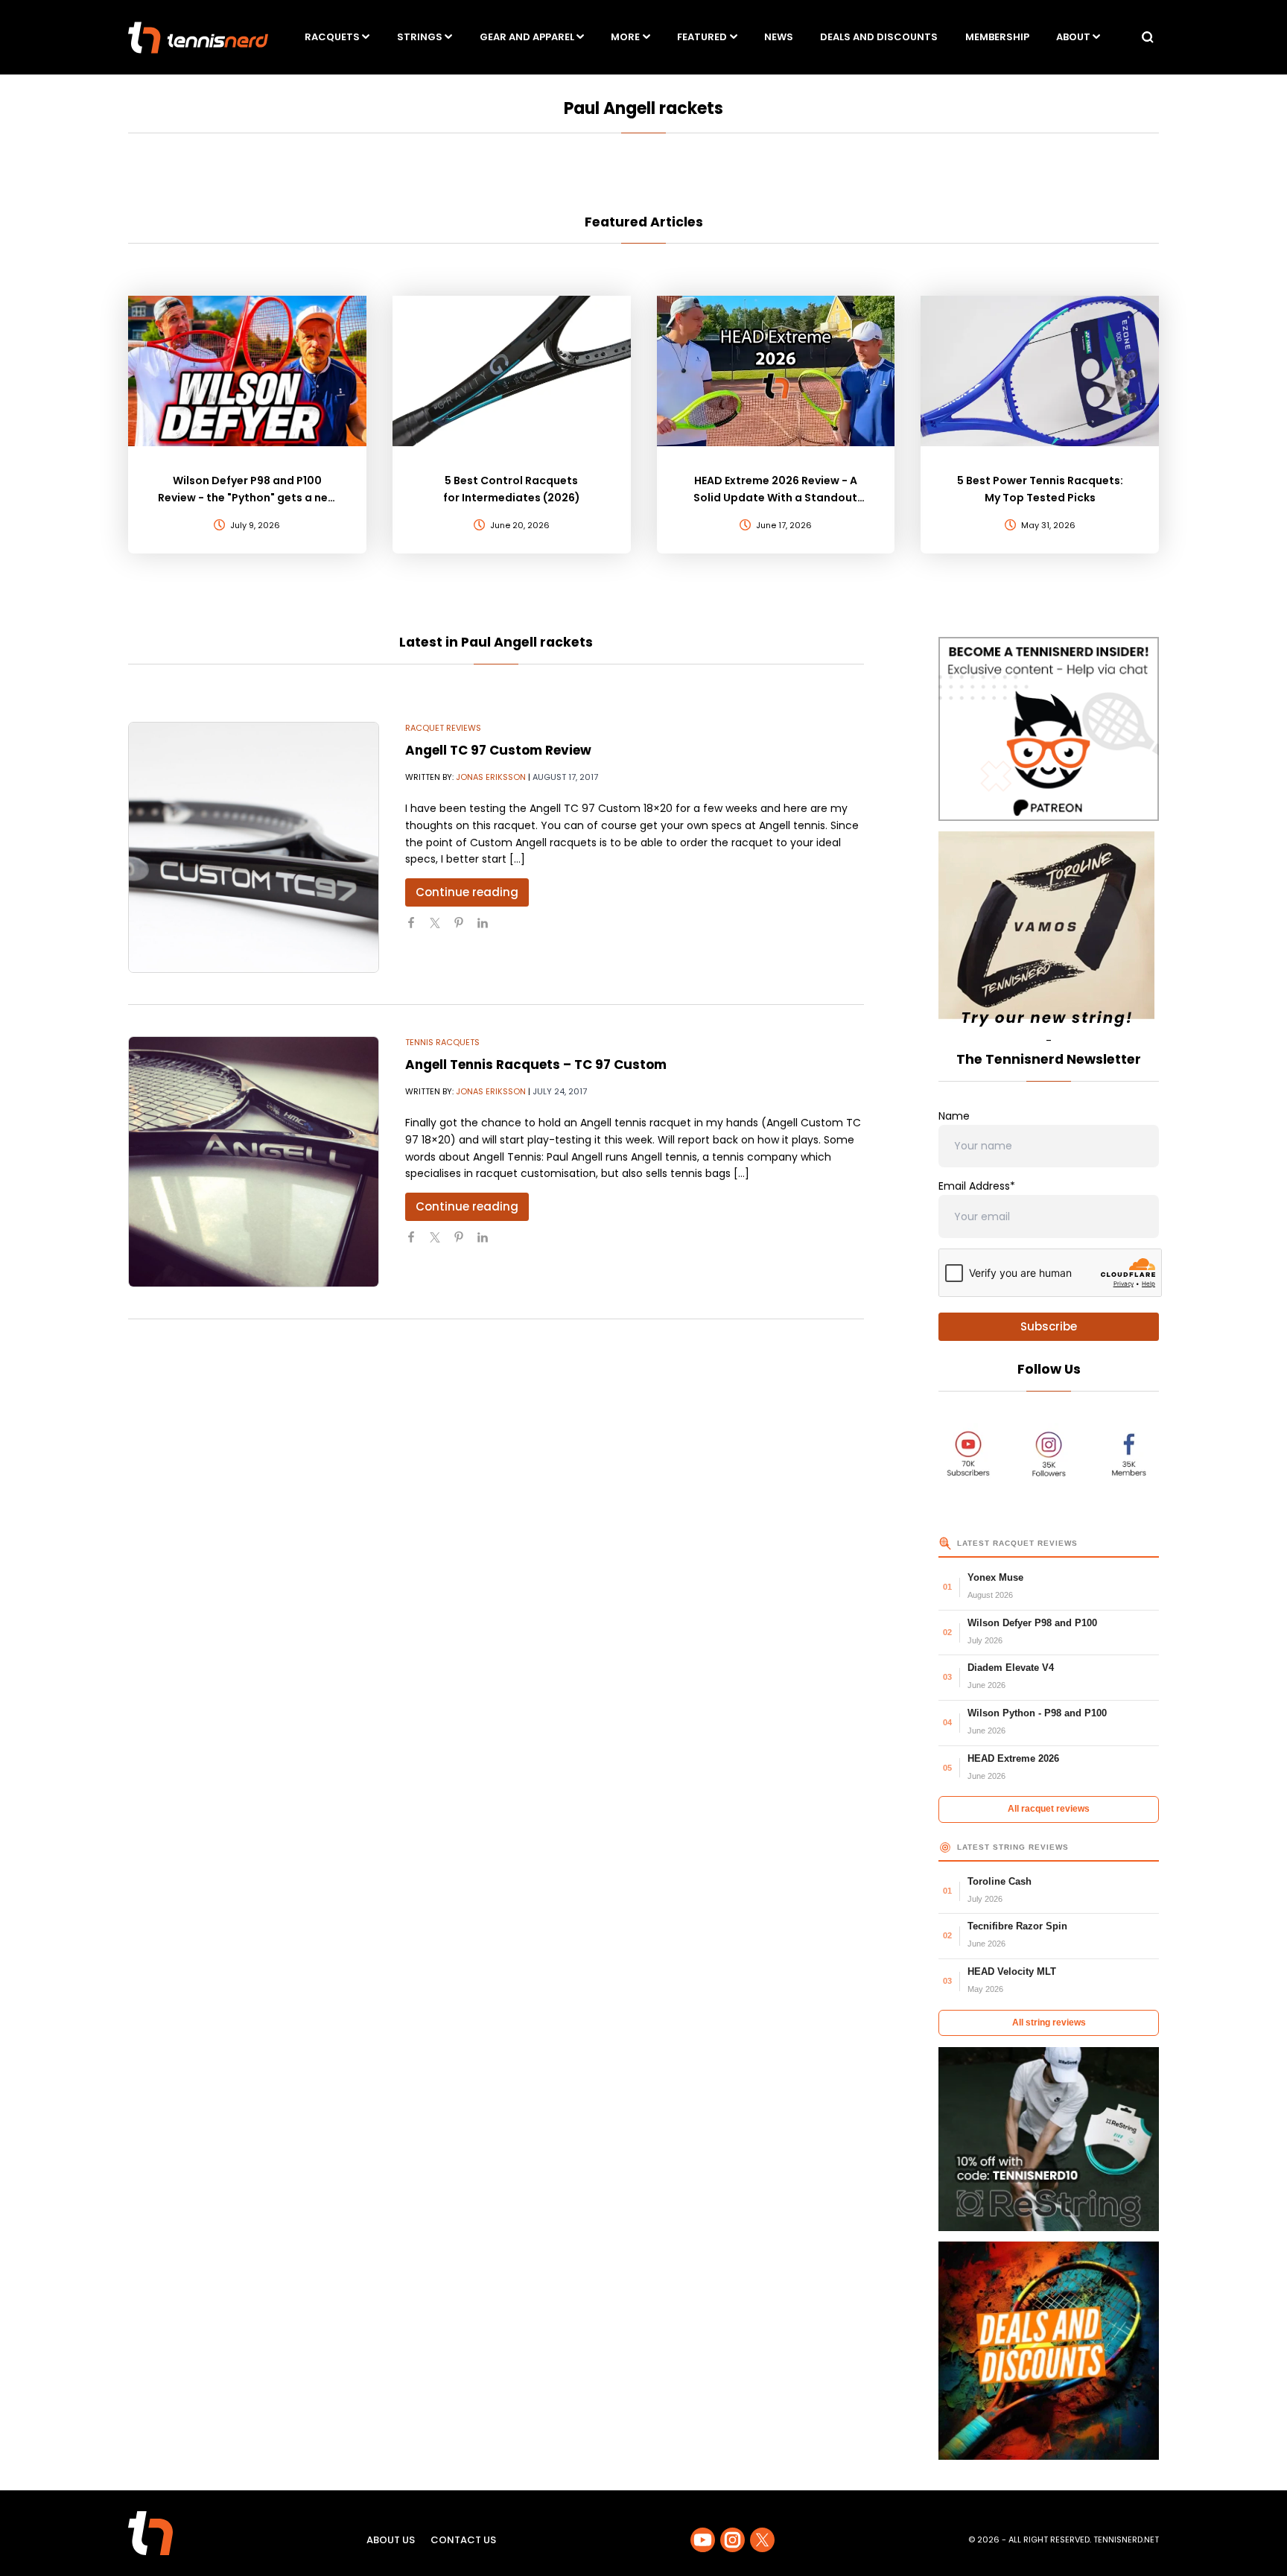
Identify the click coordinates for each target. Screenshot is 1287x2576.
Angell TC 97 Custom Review (498, 750)
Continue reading (467, 892)
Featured (702, 37)
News (779, 37)
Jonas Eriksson (491, 777)
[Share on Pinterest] (465, 929)
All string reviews (1049, 2023)
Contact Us (463, 2540)
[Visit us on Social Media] (703, 2540)
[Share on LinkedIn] (489, 929)
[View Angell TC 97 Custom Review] (254, 847)
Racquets (332, 37)
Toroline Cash (1000, 1881)
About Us (391, 2540)
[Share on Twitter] (441, 929)
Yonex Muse (995, 1577)
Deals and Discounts (879, 37)
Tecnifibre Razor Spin (1017, 1926)
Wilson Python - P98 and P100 (1037, 1713)
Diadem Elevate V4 (1011, 1668)
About (1073, 37)
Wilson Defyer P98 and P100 (1032, 1623)
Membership (997, 37)
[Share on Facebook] (417, 929)
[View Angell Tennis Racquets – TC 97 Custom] (254, 1162)
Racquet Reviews (443, 728)
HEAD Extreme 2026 (1013, 1758)
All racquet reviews (1049, 1809)
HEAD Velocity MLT (1012, 1971)
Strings (420, 37)
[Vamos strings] (1049, 932)
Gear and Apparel (527, 37)
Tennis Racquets (442, 1042)
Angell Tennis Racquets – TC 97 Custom (536, 1065)
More (625, 37)
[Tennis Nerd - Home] (198, 38)
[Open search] (1148, 37)
